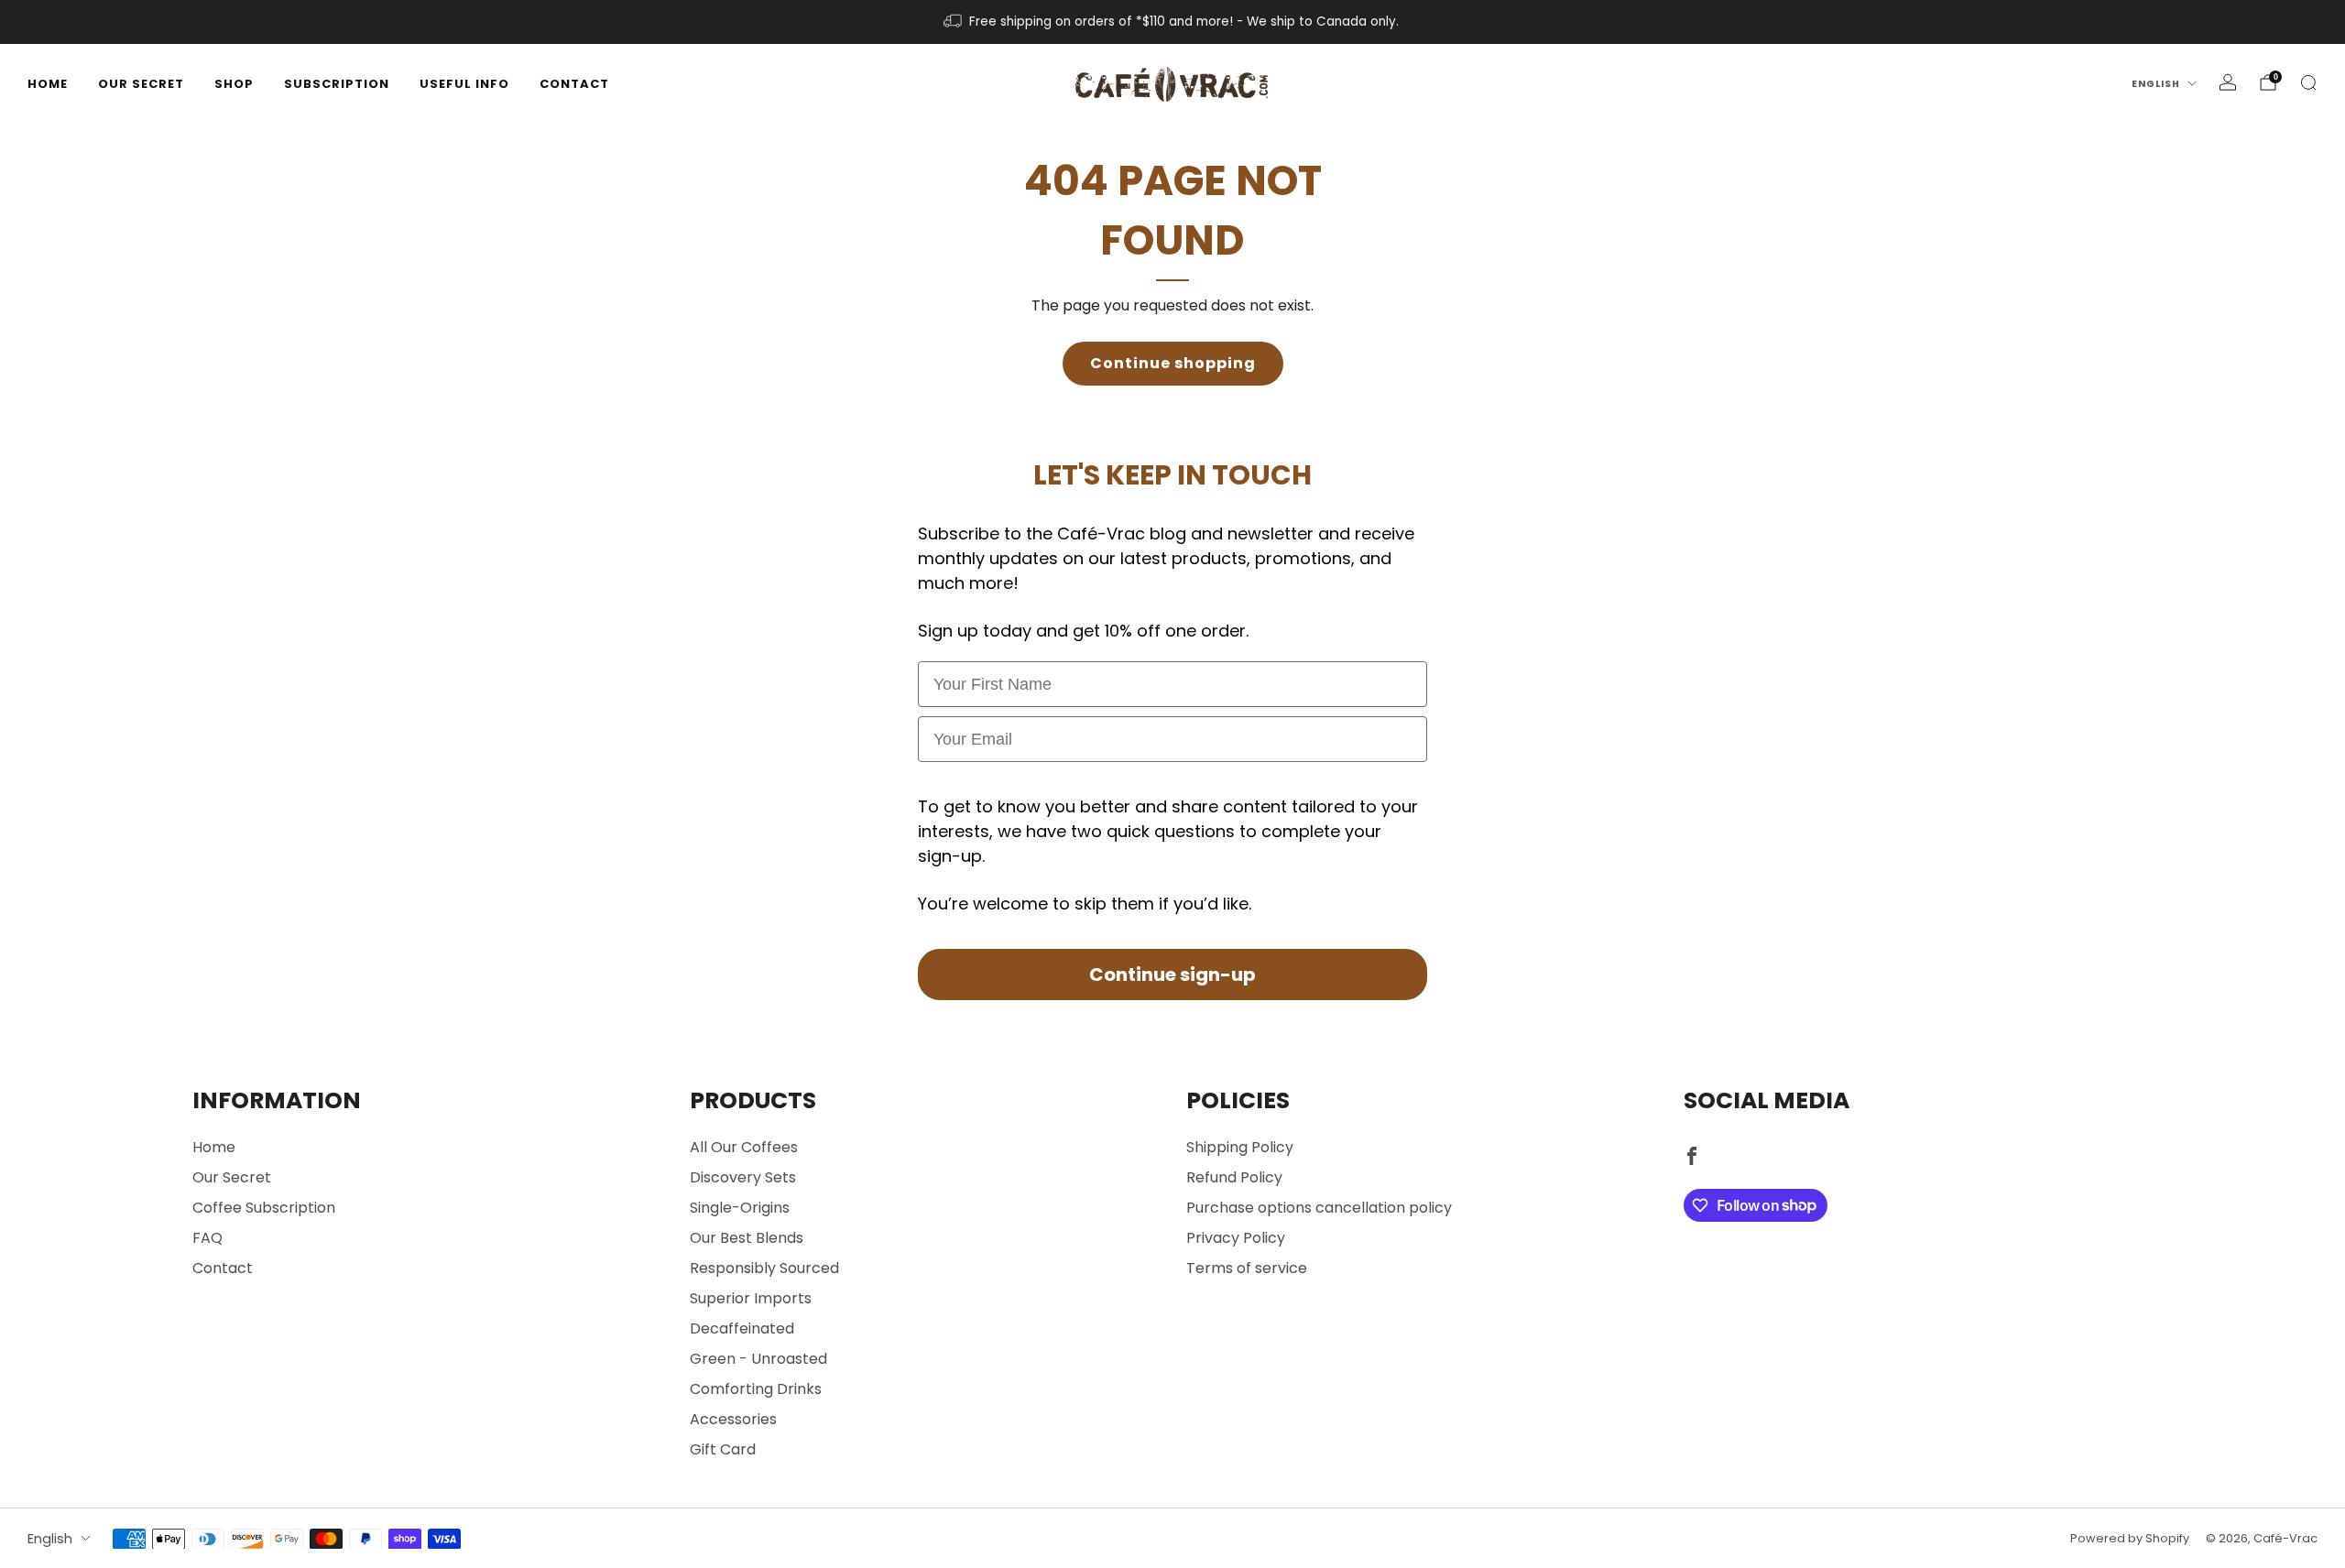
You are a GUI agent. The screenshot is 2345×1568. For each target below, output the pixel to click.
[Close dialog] (1379, 590)
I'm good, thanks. (1172, 955)
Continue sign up (1173, 900)
